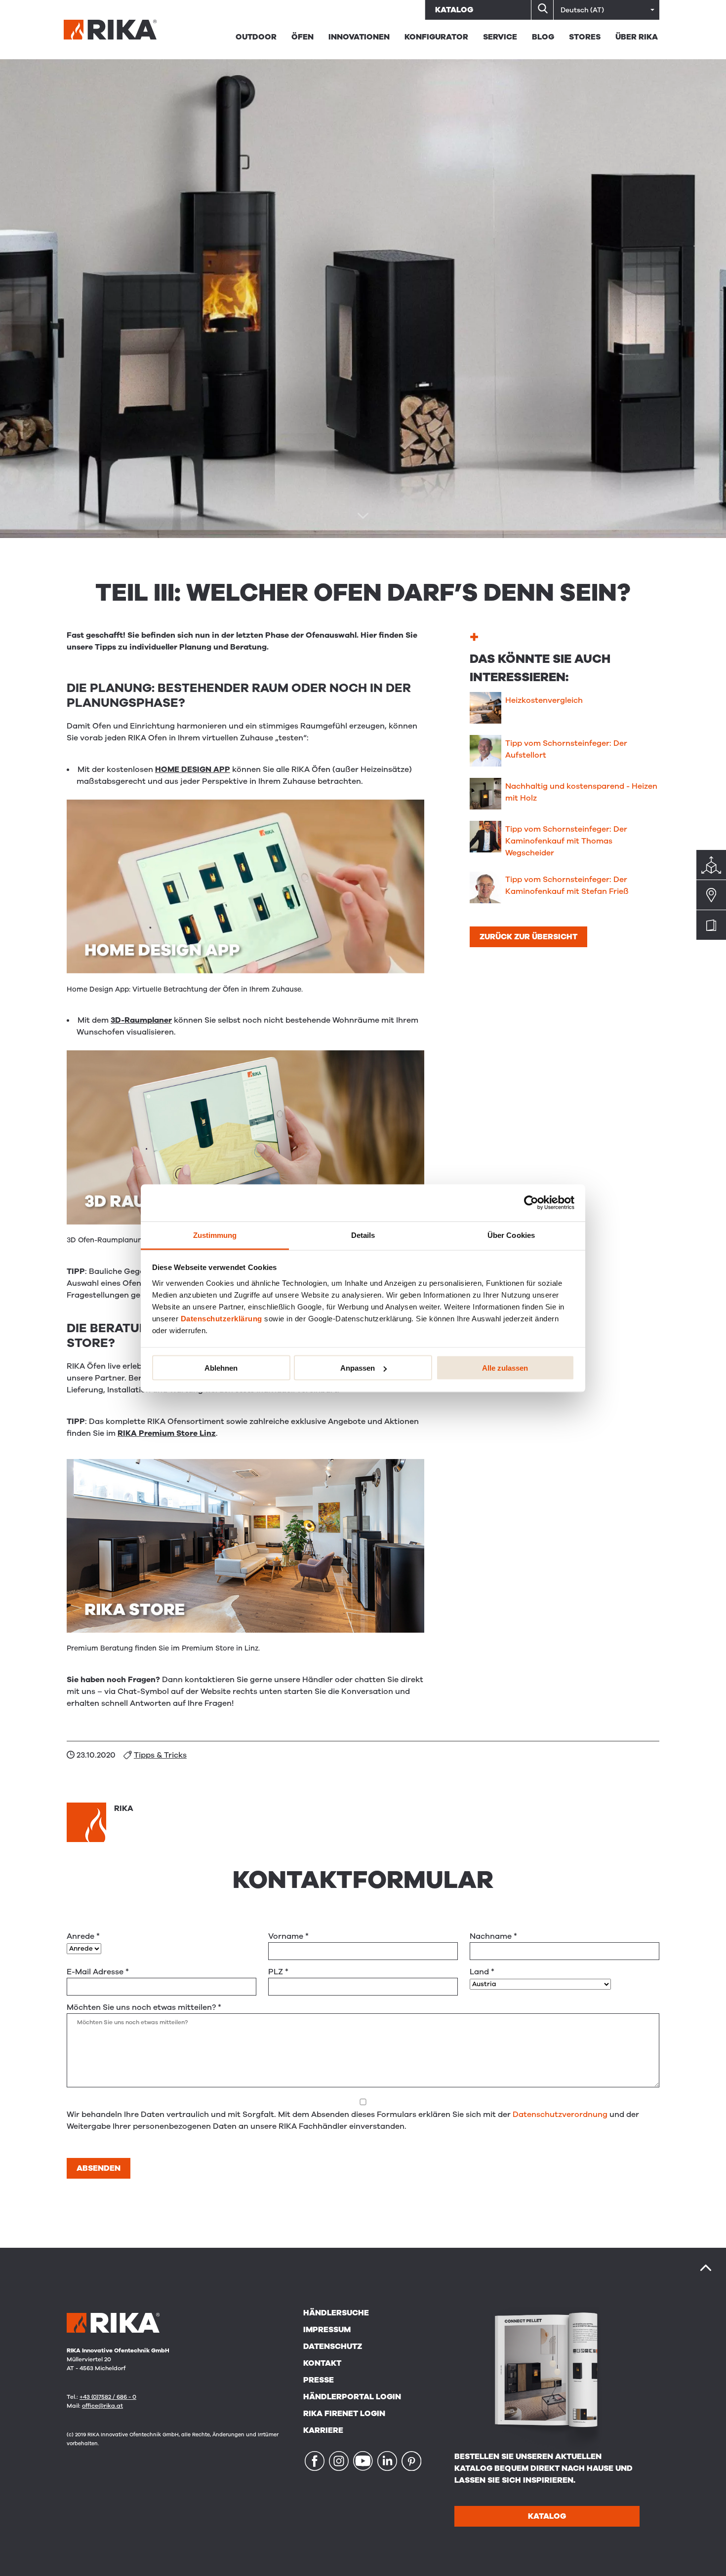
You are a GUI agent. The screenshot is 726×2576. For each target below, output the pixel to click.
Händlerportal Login (352, 2397)
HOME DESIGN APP (193, 769)
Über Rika (637, 37)
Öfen (302, 37)
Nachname (493, 1936)
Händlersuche (336, 2313)
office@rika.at (102, 2406)
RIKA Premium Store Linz (167, 1433)
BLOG (543, 37)
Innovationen (359, 37)
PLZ (278, 1972)
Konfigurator (436, 37)
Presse (319, 2380)
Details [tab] (363, 1235)
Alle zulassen (505, 1368)
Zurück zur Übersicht (528, 937)
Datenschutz (333, 2346)
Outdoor (256, 37)
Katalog (454, 10)
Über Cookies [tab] (511, 1235)
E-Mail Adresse (98, 1972)
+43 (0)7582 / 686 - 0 (108, 2397)
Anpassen (358, 1368)
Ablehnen (221, 1368)
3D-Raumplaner (141, 1020)
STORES (585, 37)
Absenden (99, 2168)
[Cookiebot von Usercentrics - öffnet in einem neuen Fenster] (531, 1203)
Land (482, 1972)
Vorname (288, 1936)
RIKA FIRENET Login (344, 2414)
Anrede (83, 1936)
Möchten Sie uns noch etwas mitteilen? (144, 2007)
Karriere (323, 2430)
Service (500, 37)
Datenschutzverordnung (560, 2115)
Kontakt (322, 2363)
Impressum (327, 2330)
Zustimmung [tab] (215, 1235)
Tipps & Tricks (160, 1755)
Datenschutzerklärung (222, 1318)
